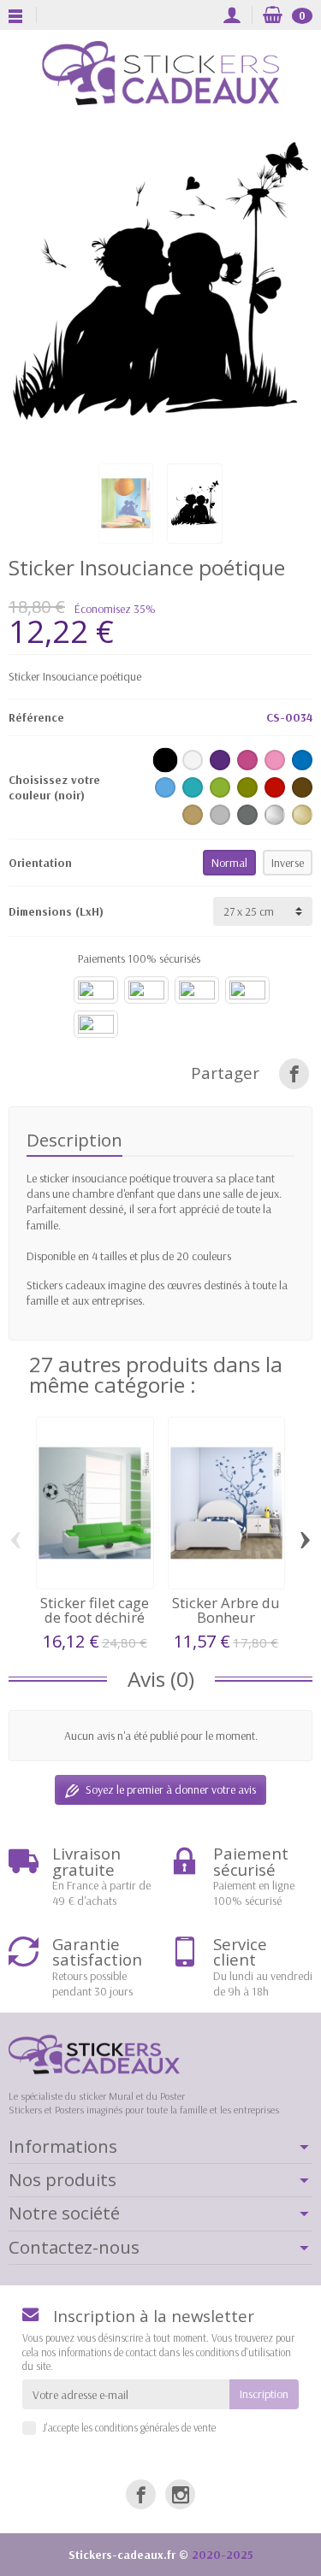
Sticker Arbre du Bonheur (226, 1610)
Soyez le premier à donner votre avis (171, 1789)
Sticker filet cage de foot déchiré (95, 1610)
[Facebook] (141, 2494)
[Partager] (294, 1073)
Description (74, 1140)
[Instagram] (180, 2494)
